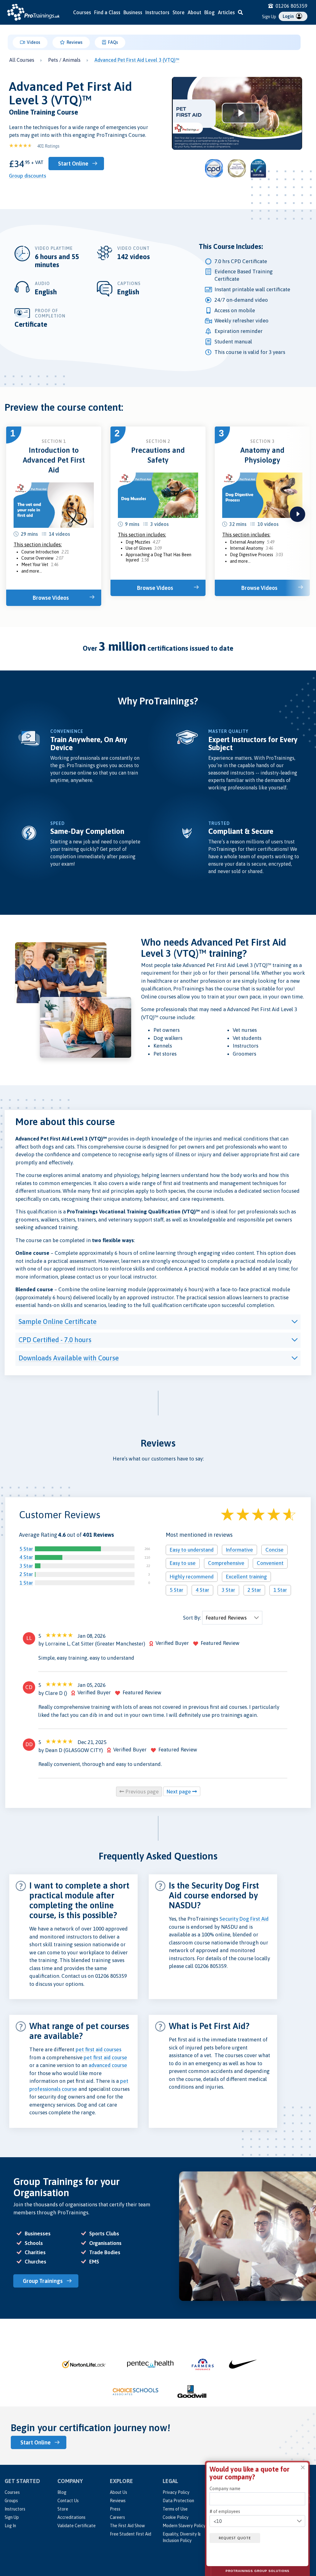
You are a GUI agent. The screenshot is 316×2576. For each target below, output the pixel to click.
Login (289, 16)
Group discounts (27, 176)
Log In (10, 2526)
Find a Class (107, 12)
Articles (226, 12)
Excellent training (246, 1577)
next (297, 514)
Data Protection (178, 2501)
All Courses (22, 60)
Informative (239, 1550)
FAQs (112, 42)
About (194, 12)
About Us (118, 2492)
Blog (210, 12)
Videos (33, 42)
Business (133, 12)
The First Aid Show (127, 2526)
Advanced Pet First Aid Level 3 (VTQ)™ (137, 60)
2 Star (26, 1574)
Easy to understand (192, 1550)
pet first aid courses (98, 2049)
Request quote (235, 2538)
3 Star (26, 1566)
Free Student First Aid (131, 2534)
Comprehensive (226, 1563)
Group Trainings (43, 2281)
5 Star (26, 1549)
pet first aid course (105, 2057)
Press (115, 2509)
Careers (117, 2517)
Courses (82, 12)
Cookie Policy (176, 2517)
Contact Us (68, 2501)
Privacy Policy (176, 2492)
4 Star (26, 1557)
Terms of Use (175, 2509)
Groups (11, 2501)
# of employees (225, 2511)
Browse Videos (51, 598)
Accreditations (71, 2517)
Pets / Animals (64, 60)
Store (179, 12)
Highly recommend (192, 1577)
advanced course (108, 2065)
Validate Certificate (77, 2526)
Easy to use (183, 1563)
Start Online (73, 164)
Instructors (157, 12)
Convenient (270, 1563)
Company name (225, 2489)
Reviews (74, 42)
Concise (274, 1550)
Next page (179, 1792)
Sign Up (269, 17)
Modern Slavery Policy (184, 2526)
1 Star (26, 1583)
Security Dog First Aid (244, 1919)
